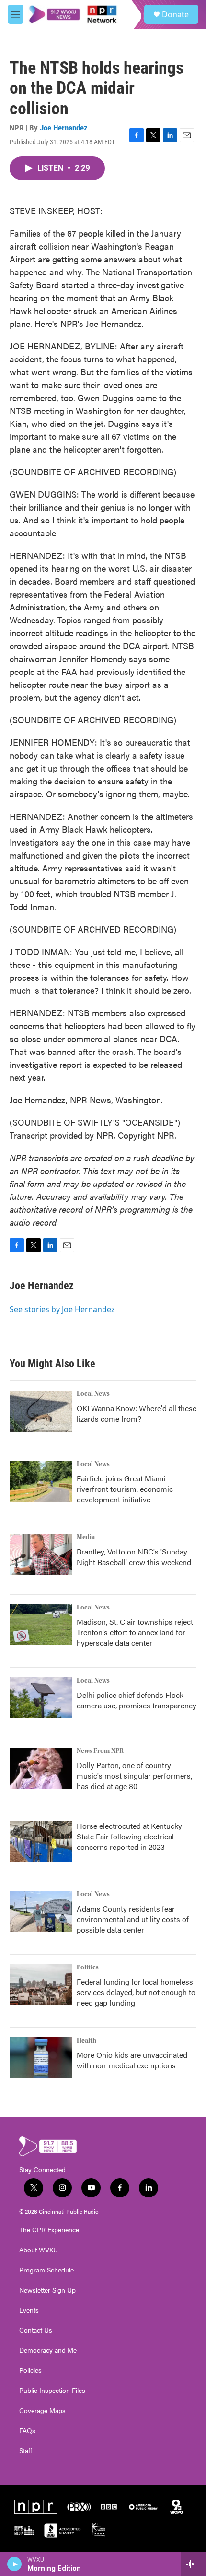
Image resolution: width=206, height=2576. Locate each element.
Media (86, 1537)
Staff (26, 2451)
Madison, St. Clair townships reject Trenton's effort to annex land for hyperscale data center (135, 1632)
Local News (93, 1394)
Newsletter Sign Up (47, 2290)
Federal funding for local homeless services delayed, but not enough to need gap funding (136, 1992)
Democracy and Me (48, 2350)
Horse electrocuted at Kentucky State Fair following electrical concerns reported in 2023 (129, 1836)
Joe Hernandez (64, 128)
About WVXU (39, 2250)
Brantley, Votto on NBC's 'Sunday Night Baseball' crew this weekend (134, 1557)
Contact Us (36, 2330)
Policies (30, 2370)
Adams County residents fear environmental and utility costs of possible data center (133, 1919)
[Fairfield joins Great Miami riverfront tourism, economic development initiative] (41, 1481)
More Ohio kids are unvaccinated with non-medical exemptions (132, 2060)
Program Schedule (46, 2270)
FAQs (27, 2431)
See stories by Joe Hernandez (62, 1309)
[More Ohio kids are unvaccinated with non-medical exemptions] (41, 2058)
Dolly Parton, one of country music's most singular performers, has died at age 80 (134, 1776)
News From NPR (100, 1751)
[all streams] (193, 2564)
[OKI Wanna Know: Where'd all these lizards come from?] (41, 1411)
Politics (88, 1967)
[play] (15, 2564)
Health (86, 2041)
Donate (175, 14)
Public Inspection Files (52, 2391)
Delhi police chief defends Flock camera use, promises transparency (137, 1700)
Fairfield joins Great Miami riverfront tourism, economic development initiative (125, 1489)
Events (29, 2310)
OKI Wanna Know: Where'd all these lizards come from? (137, 1413)
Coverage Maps (42, 2411)
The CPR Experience (49, 2230)
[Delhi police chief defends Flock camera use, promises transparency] (41, 1698)
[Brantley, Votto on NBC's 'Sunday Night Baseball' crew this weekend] (41, 1554)
